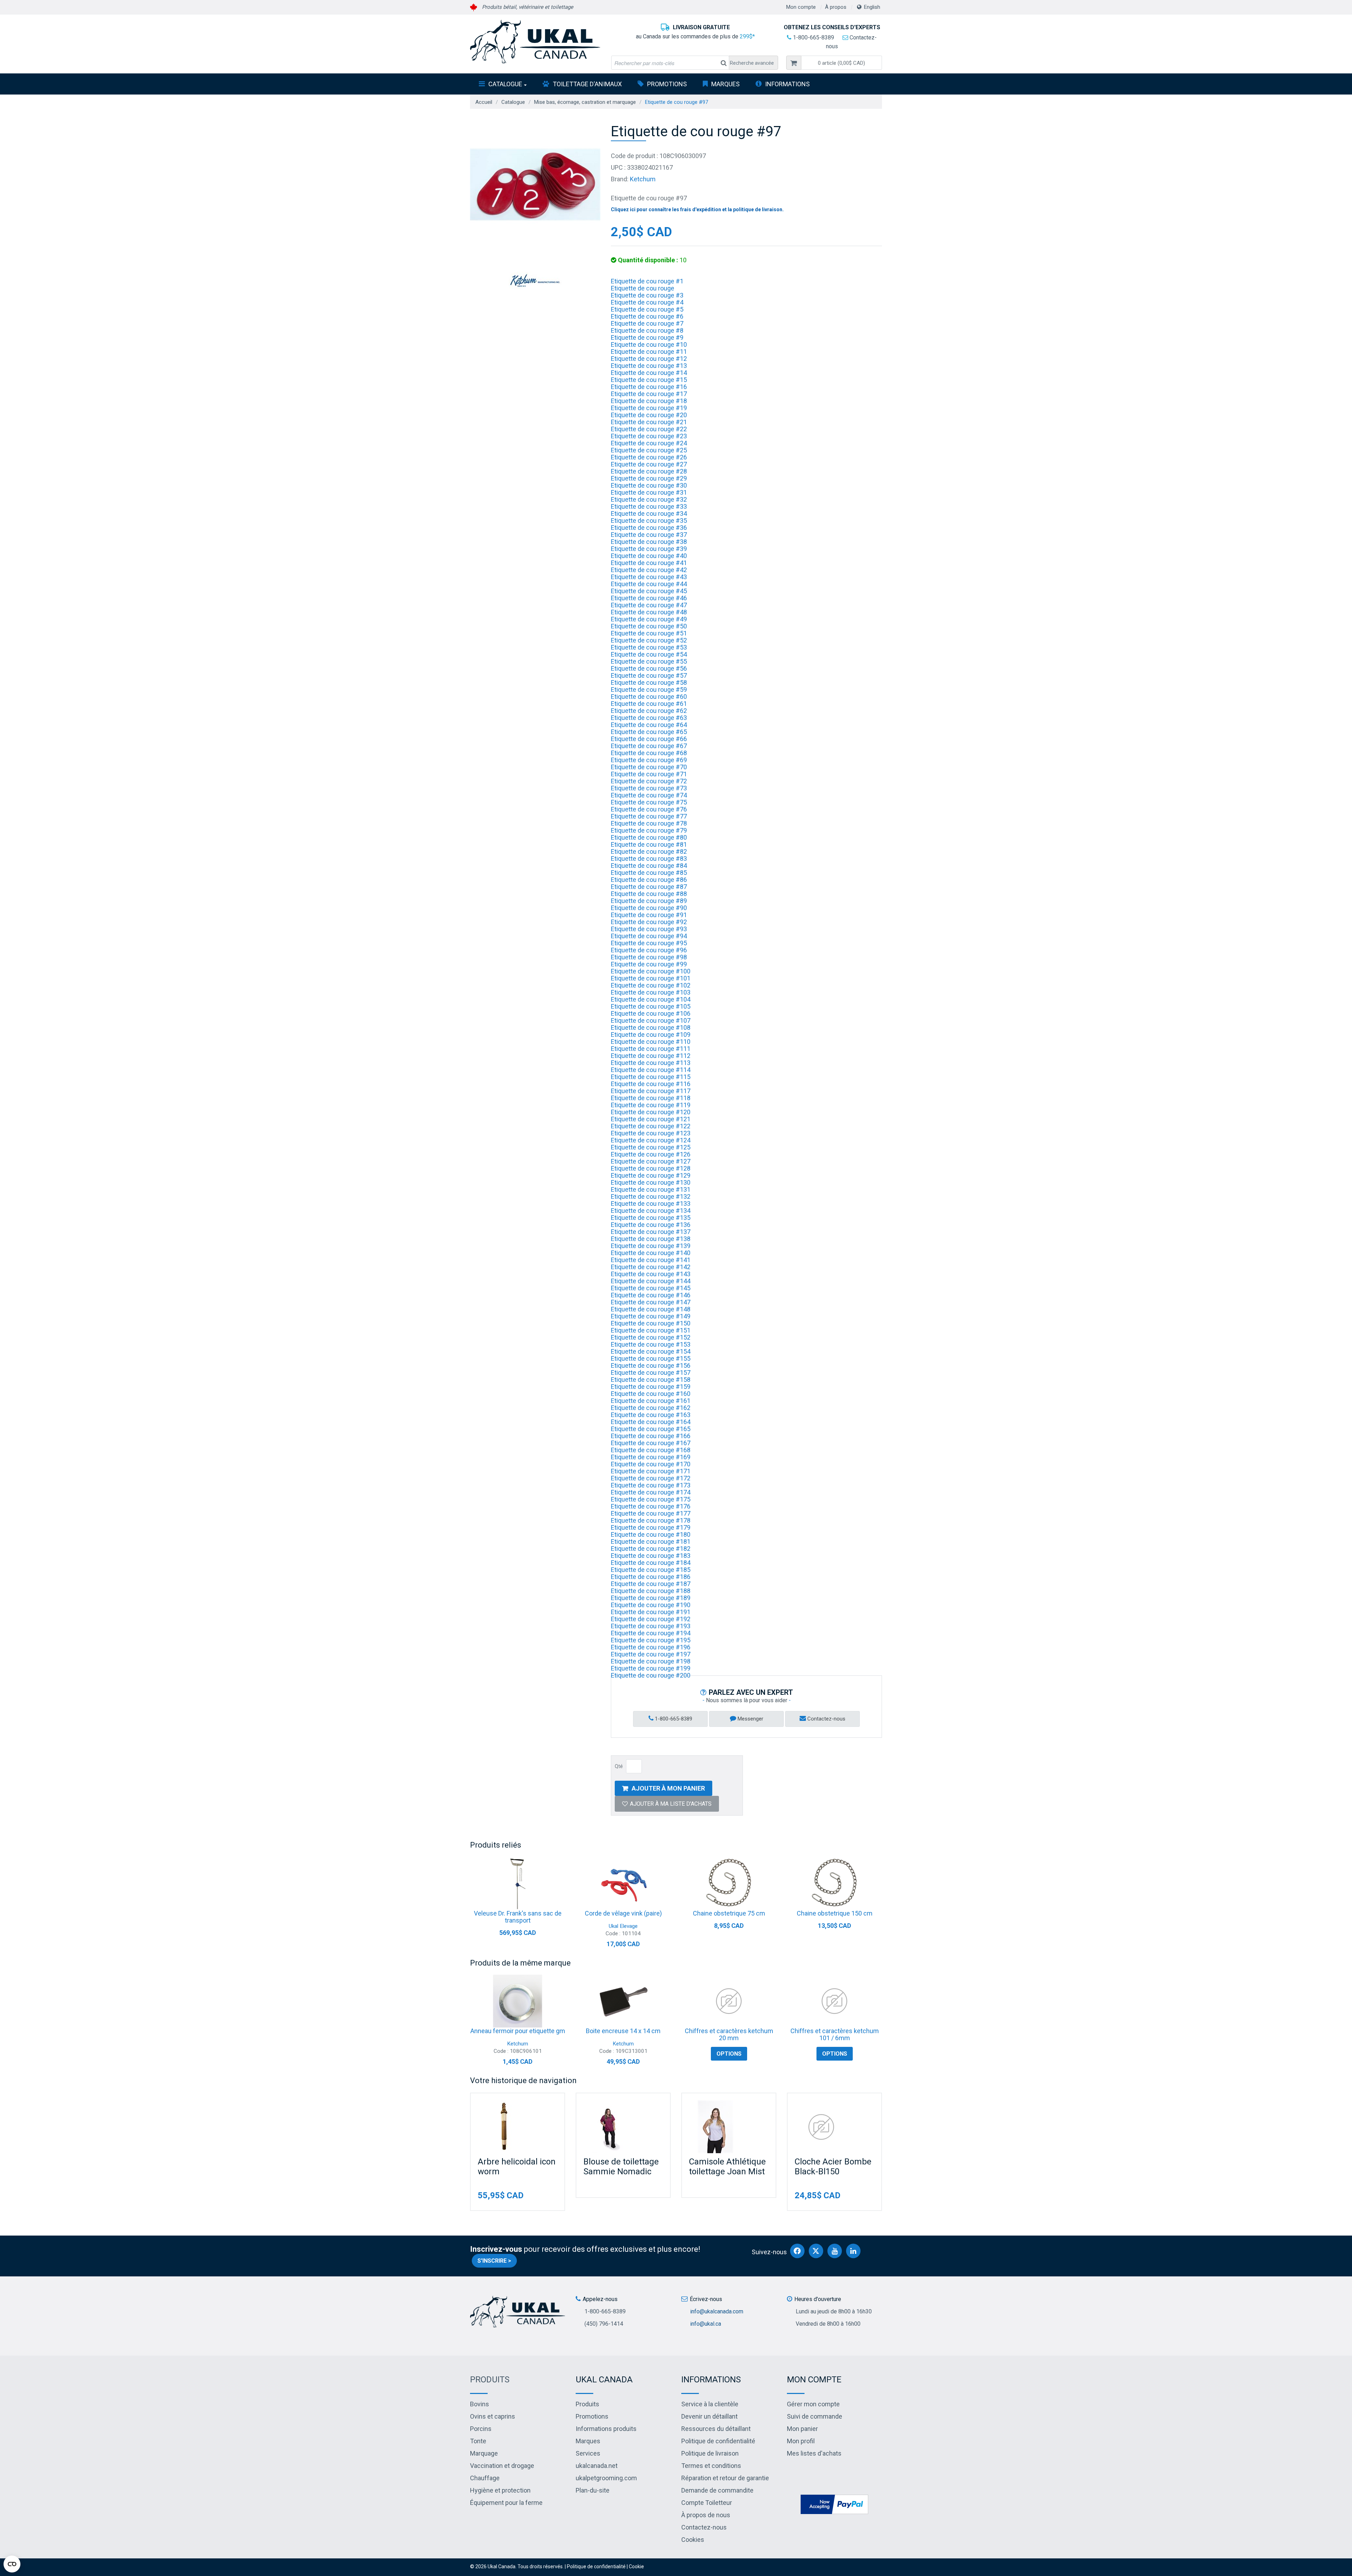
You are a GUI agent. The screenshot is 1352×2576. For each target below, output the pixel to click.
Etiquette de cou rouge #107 (651, 1020)
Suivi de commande (815, 2416)
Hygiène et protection (500, 2490)
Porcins (481, 2429)
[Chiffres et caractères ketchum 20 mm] (729, 2001)
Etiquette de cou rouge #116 (651, 1084)
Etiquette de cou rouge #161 (651, 1401)
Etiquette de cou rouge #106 (651, 1013)
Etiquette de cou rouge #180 (651, 1534)
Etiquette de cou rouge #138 (651, 1239)
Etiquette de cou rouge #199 (651, 1668)
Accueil (484, 102)
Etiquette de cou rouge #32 (649, 499)
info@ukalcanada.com (717, 2311)
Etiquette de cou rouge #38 (649, 542)
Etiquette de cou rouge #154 (651, 1351)
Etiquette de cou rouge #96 (649, 950)
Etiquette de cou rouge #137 (651, 1232)
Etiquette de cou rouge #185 (651, 1570)
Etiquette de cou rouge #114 (651, 1070)
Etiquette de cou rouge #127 (651, 1161)
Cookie (636, 2566)
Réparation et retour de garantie (725, 2478)
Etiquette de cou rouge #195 (651, 1640)
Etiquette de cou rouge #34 (649, 513)
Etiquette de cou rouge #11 (649, 352)
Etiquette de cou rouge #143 (651, 1274)
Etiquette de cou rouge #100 (651, 971)
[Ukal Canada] (535, 42)
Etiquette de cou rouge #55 (649, 661)
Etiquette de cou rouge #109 (651, 1035)
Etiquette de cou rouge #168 (651, 1450)
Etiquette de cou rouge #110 (651, 1042)
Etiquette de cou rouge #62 (649, 711)
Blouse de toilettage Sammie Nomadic (621, 2167)
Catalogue (505, 84)
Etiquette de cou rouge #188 (651, 1591)
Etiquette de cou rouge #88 (649, 894)
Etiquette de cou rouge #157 (651, 1372)
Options (729, 2054)
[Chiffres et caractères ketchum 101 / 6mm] (834, 2001)
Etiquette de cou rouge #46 (649, 598)
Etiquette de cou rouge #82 (649, 851)
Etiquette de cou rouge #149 (651, 1316)
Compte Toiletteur (707, 2503)
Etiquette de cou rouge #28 (649, 471)
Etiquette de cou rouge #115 (651, 1077)
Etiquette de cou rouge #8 (647, 330)
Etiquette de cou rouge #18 (649, 401)
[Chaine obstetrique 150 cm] (834, 1884)
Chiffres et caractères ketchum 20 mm (729, 2034)
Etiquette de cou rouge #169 (651, 1457)
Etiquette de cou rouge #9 (647, 337)
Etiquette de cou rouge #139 (651, 1246)
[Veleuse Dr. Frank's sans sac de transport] (518, 1884)
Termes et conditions (711, 2466)
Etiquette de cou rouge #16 (649, 387)
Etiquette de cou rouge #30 (649, 485)
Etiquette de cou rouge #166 (651, 1436)
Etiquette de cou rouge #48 (649, 612)
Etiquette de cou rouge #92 (649, 922)
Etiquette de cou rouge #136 (651, 1225)
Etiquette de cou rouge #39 (649, 549)
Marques (725, 84)
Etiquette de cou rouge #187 (651, 1584)
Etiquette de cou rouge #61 (649, 704)
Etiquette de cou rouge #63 (649, 718)
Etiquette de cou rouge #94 (649, 936)
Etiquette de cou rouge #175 (651, 1499)
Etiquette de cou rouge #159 (651, 1387)
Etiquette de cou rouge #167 (651, 1443)
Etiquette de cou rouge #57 (649, 675)
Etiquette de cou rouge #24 (649, 443)
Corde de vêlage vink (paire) (623, 1913)
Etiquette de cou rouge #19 (649, 408)
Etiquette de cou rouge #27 (649, 464)
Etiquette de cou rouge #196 (651, 1647)
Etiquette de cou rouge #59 (649, 690)
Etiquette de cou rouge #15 (649, 380)
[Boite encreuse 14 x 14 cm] (623, 2001)
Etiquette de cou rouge (643, 288)
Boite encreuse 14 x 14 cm (623, 2031)
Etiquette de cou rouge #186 (651, 1577)
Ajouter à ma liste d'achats (671, 1804)
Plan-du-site (593, 2490)
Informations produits (606, 2429)
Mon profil (801, 2441)
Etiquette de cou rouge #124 (651, 1140)
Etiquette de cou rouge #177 (651, 1513)
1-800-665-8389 (813, 37)
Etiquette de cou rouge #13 (649, 366)
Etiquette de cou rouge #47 (649, 605)
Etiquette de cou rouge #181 (651, 1541)
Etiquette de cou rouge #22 (649, 429)
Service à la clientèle (710, 2404)
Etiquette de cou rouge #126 (651, 1154)
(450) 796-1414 (604, 2324)
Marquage (484, 2453)
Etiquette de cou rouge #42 (649, 570)
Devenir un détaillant (709, 2416)
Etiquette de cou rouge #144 (651, 1281)
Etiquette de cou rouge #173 (651, 1485)
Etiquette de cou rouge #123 (651, 1133)
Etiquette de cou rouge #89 (649, 901)
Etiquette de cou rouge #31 (649, 492)
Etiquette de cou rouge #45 (649, 591)
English (872, 7)
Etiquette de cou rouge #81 (649, 844)
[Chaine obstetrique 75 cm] (729, 1884)
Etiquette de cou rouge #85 (649, 873)
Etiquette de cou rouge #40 (649, 556)
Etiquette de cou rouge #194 (651, 1633)
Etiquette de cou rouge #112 (651, 1056)
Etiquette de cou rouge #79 (649, 830)
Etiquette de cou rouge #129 (651, 1175)
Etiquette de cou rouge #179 (651, 1527)
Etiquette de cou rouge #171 (651, 1471)
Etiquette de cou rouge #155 (651, 1358)
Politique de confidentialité (718, 2441)
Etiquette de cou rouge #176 (651, 1506)
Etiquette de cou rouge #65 (649, 732)
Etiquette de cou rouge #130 (651, 1182)
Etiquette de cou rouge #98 (649, 957)
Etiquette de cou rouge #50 (649, 626)
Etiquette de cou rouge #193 (651, 1626)
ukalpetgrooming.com (606, 2478)
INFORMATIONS (787, 84)
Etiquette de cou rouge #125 (651, 1147)
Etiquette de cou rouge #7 (647, 323)
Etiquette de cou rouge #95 (649, 943)
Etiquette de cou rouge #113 (651, 1063)
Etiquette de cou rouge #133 (651, 1204)
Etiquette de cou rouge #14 (649, 373)
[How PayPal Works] (834, 2504)
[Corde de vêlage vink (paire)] (623, 1884)
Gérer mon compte (813, 2404)
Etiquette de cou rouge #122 (651, 1126)
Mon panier (802, 2429)
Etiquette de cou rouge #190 (651, 1605)
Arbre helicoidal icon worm (517, 2167)
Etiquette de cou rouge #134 (651, 1211)
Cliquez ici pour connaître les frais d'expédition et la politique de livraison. (697, 209)
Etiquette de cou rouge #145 (651, 1288)
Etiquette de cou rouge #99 (649, 964)
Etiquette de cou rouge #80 (649, 837)
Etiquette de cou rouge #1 (647, 281)
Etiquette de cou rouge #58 (649, 682)
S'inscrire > (494, 2261)
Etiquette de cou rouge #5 (647, 309)
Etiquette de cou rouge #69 (649, 760)
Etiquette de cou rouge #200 (651, 1675)
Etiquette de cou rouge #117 (651, 1091)
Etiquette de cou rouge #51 (649, 633)
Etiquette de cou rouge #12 (649, 359)
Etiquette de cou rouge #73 (649, 788)
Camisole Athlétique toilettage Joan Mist (727, 2167)
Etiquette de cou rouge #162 (651, 1408)
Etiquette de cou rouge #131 (651, 1189)
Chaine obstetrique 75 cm (729, 1913)
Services (588, 2453)
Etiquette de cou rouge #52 (649, 640)
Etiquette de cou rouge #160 (651, 1394)
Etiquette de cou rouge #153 (651, 1344)
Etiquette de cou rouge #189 (651, 1598)
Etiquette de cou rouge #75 (649, 802)
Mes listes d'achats (814, 2453)
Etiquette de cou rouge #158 (651, 1380)
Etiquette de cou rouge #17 (649, 394)
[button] (841, 63)
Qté (619, 1766)
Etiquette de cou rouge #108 (651, 1027)
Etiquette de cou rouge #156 (651, 1365)
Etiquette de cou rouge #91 (649, 915)
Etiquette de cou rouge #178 (651, 1520)
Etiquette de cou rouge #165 (651, 1429)
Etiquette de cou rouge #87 (649, 887)
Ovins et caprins (493, 2416)
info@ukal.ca (706, 2324)
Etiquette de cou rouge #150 (651, 1323)
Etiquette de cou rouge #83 (649, 858)
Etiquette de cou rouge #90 (649, 908)
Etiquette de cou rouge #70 (649, 767)
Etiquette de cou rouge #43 (649, 577)
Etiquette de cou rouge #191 (651, 1612)
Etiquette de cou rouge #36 (649, 528)
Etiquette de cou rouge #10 (649, 344)
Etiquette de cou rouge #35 (649, 521)
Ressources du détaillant (716, 2429)
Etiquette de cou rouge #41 (649, 563)
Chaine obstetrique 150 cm (835, 1913)
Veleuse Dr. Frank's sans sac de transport (518, 1917)
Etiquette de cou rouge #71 (649, 774)
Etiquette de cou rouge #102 (651, 985)
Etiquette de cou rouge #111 (651, 1049)
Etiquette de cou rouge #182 (651, 1549)
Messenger (750, 1719)
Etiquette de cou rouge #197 (651, 1654)
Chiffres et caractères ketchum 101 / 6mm (835, 2034)
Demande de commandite (717, 2490)
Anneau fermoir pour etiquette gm (518, 2031)
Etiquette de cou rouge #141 (651, 1260)
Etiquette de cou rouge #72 (649, 781)
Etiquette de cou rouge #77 (649, 816)
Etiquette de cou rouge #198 (651, 1661)
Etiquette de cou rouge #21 (649, 422)
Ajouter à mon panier (668, 1788)
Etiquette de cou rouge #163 (651, 1415)
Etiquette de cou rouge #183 (651, 1556)
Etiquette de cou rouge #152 (651, 1337)
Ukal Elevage (623, 1926)
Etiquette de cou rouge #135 (651, 1218)
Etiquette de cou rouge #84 (649, 866)
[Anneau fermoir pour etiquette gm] (518, 2001)
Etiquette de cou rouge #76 (649, 809)
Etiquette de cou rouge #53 (649, 647)
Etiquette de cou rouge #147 (651, 1302)
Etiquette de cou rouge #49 (649, 619)
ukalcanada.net (597, 2466)
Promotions (667, 84)
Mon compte (801, 7)
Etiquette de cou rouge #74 (649, 795)
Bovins (480, 2404)
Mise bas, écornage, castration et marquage (585, 102)
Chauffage (485, 2478)
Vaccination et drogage (502, 2466)
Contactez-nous (826, 1719)
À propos (836, 7)
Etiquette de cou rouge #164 (651, 1422)
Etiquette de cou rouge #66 (649, 739)
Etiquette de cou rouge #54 (649, 654)
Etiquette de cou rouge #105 (651, 1006)
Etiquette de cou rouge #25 (649, 450)
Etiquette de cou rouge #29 (649, 478)
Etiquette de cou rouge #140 (651, 1253)
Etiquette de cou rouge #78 (649, 823)
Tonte (478, 2441)
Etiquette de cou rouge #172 (651, 1478)
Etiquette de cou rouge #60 (649, 697)
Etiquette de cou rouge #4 (647, 302)
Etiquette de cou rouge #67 (649, 746)
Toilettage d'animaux (587, 84)
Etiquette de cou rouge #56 (649, 668)
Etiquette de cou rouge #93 (649, 929)
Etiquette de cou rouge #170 (651, 1464)
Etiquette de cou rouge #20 (649, 415)
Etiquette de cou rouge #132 (651, 1196)
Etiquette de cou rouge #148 (651, 1309)
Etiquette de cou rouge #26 (649, 457)
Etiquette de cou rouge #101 (651, 978)
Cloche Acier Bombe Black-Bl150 (833, 2167)
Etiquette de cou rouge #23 (649, 436)
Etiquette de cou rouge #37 (649, 535)
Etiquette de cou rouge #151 (651, 1330)
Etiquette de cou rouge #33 (649, 506)
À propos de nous (706, 2515)
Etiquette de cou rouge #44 (649, 584)
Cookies (693, 2540)
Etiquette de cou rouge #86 (649, 880)
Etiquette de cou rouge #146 (651, 1295)
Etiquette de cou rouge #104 (651, 999)
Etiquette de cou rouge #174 (651, 1492)
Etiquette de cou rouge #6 (647, 316)
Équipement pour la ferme (506, 2503)
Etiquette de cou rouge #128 (651, 1168)
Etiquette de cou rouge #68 (649, 753)
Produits (490, 2380)
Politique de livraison (710, 2453)
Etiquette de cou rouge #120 (651, 1112)
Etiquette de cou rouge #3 (647, 295)
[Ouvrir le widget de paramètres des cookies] (12, 2564)
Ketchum (643, 179)
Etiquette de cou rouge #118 (651, 1098)
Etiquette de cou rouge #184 (651, 1563)
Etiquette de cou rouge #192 (651, 1619)
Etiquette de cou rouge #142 (651, 1267)
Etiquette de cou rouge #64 (649, 725)
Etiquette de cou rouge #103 (651, 992)
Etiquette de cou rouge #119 (651, 1105)
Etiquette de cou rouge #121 (651, 1119)
